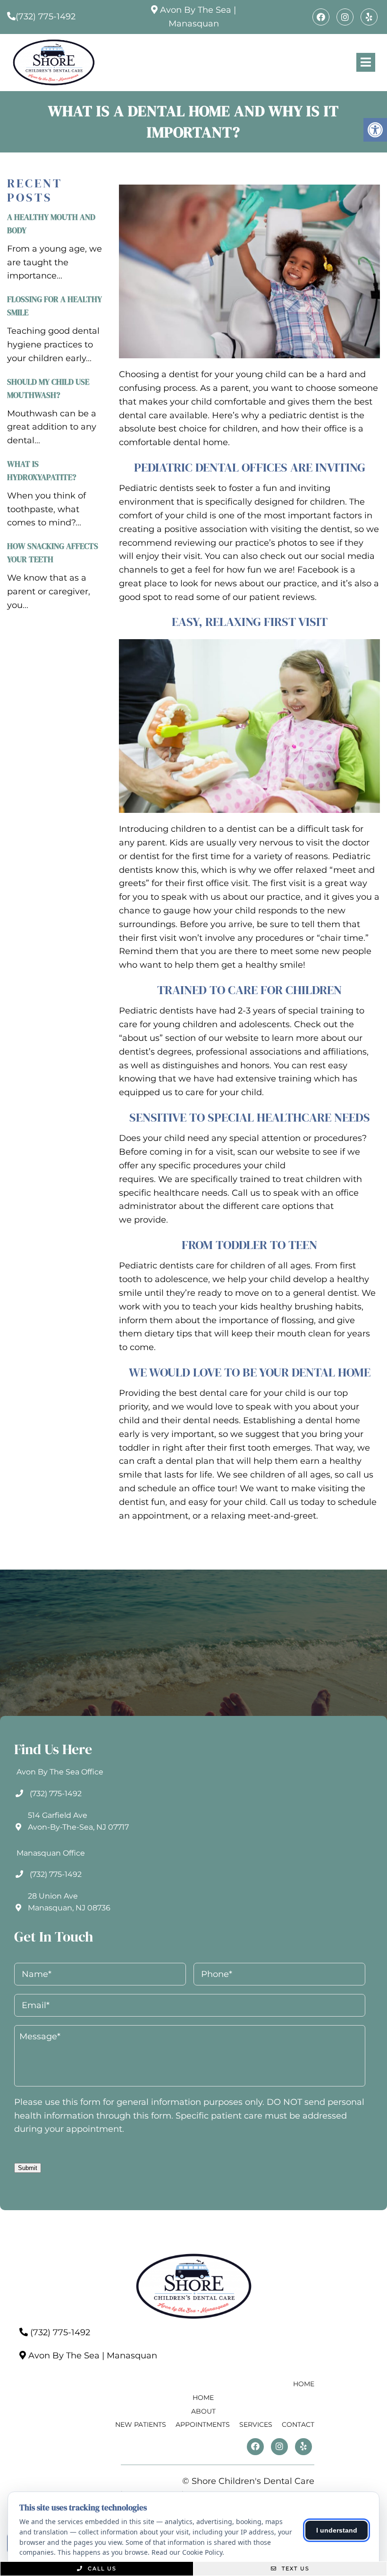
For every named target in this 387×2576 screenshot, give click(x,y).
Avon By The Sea (196, 10)
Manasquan (194, 24)
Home (304, 2384)
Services (256, 2424)
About (203, 2411)
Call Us (101, 2568)
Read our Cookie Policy (187, 2552)
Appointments (203, 2424)
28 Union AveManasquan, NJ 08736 (69, 1902)
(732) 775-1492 (46, 17)
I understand (337, 2530)
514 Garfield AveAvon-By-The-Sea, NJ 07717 (78, 1821)
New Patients (141, 2424)
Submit (28, 2168)
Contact (298, 2424)
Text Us (294, 2568)
